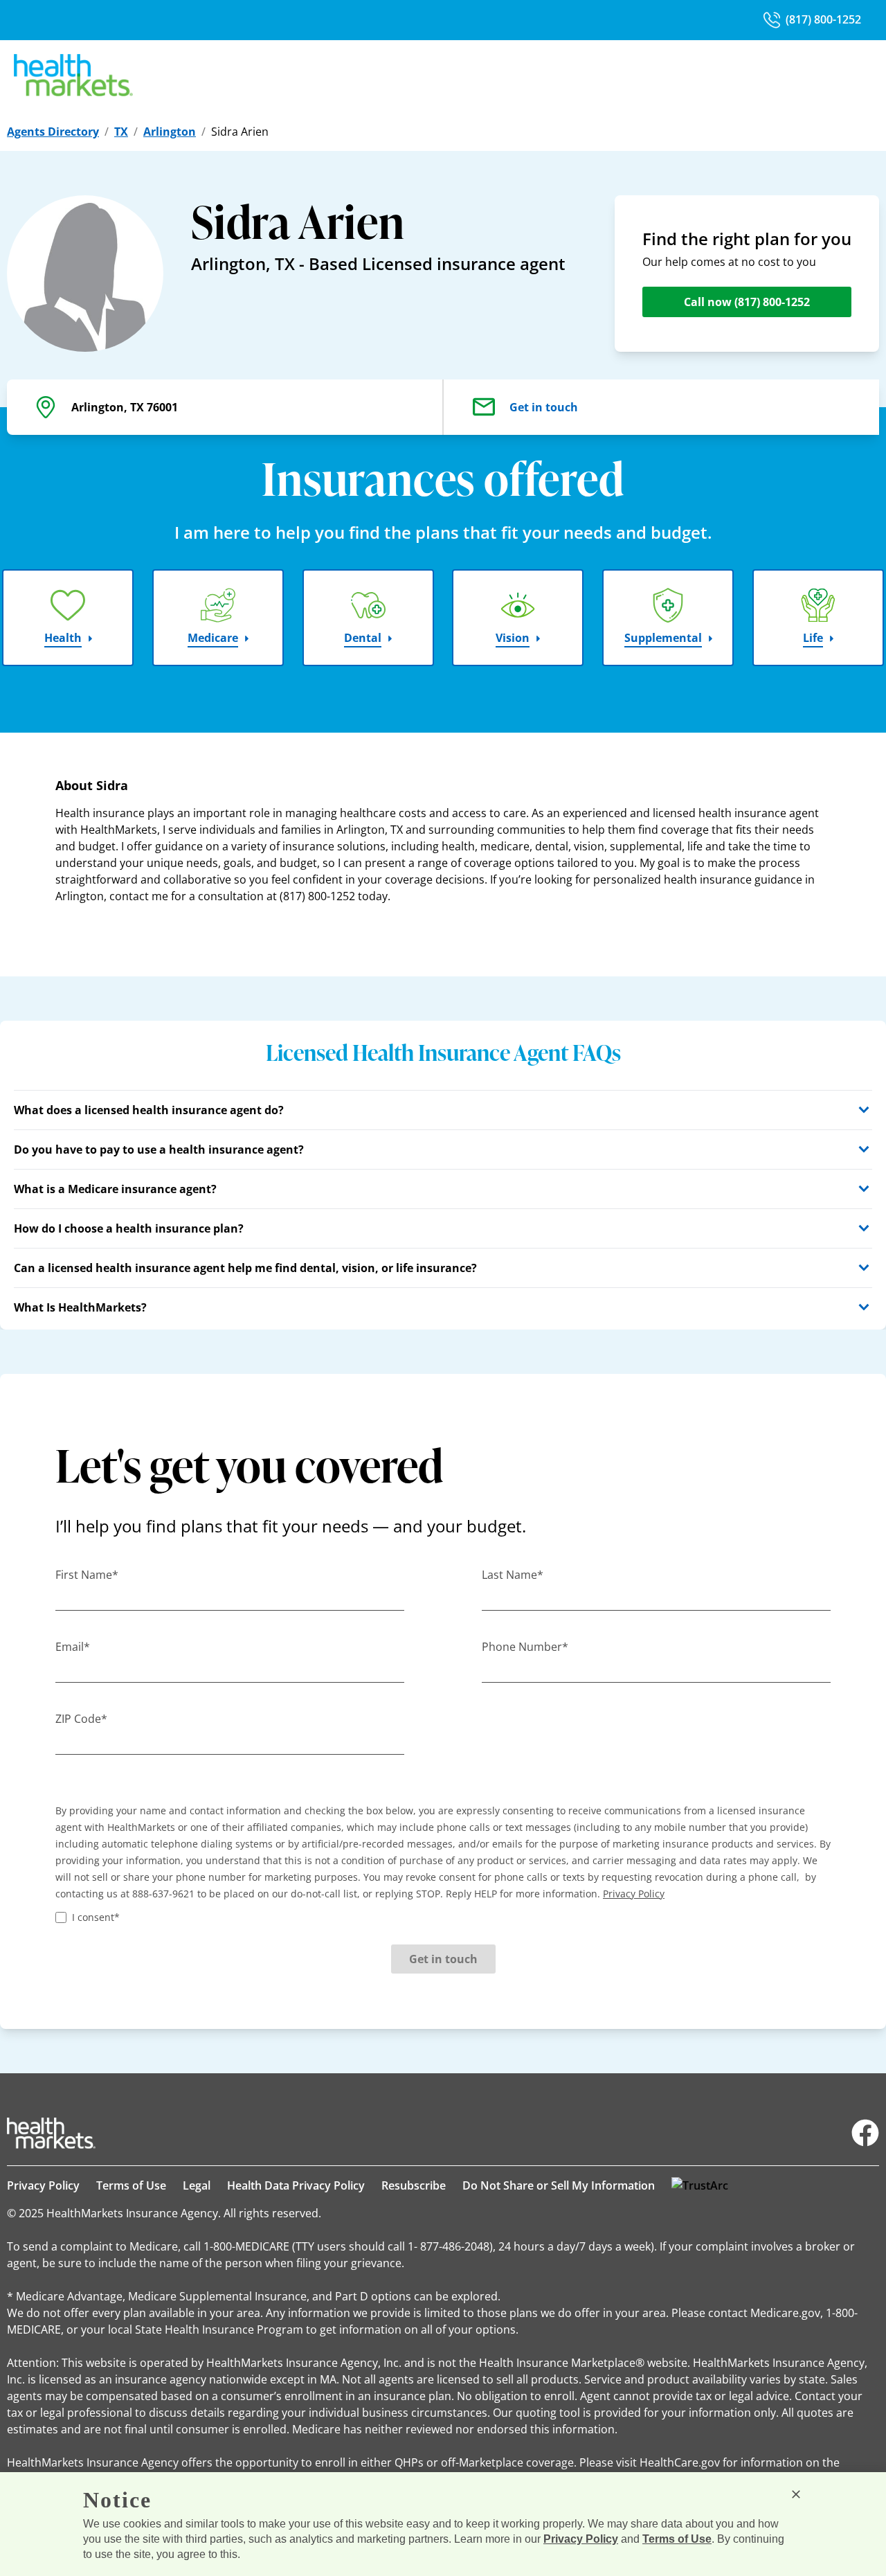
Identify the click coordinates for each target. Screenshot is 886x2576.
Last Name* (513, 1575)
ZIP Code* (81, 1719)
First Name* (87, 1575)
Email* (73, 1647)
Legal (197, 2185)
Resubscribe (414, 2185)
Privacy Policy (43, 2185)
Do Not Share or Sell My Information (559, 2185)
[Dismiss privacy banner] (796, 2494)
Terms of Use (131, 2185)
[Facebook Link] (865, 2133)
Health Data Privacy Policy (296, 2185)
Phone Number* (525, 1647)
